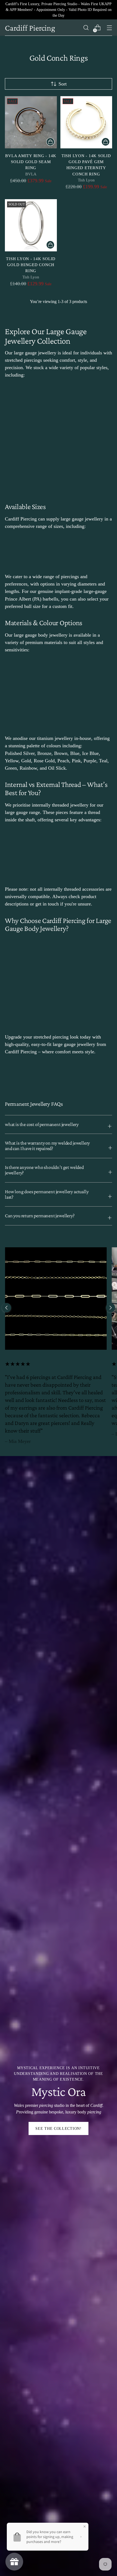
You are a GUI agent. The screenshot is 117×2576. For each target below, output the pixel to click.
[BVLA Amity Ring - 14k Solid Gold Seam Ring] (31, 122)
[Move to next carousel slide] (110, 1308)
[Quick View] (50, 142)
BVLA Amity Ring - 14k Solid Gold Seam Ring (31, 162)
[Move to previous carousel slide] (7, 1308)
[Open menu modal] (109, 28)
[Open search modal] (86, 28)
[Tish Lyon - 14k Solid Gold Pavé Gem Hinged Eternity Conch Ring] (86, 122)
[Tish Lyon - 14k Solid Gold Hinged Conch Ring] (31, 225)
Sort (63, 84)
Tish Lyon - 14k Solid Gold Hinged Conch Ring (31, 265)
